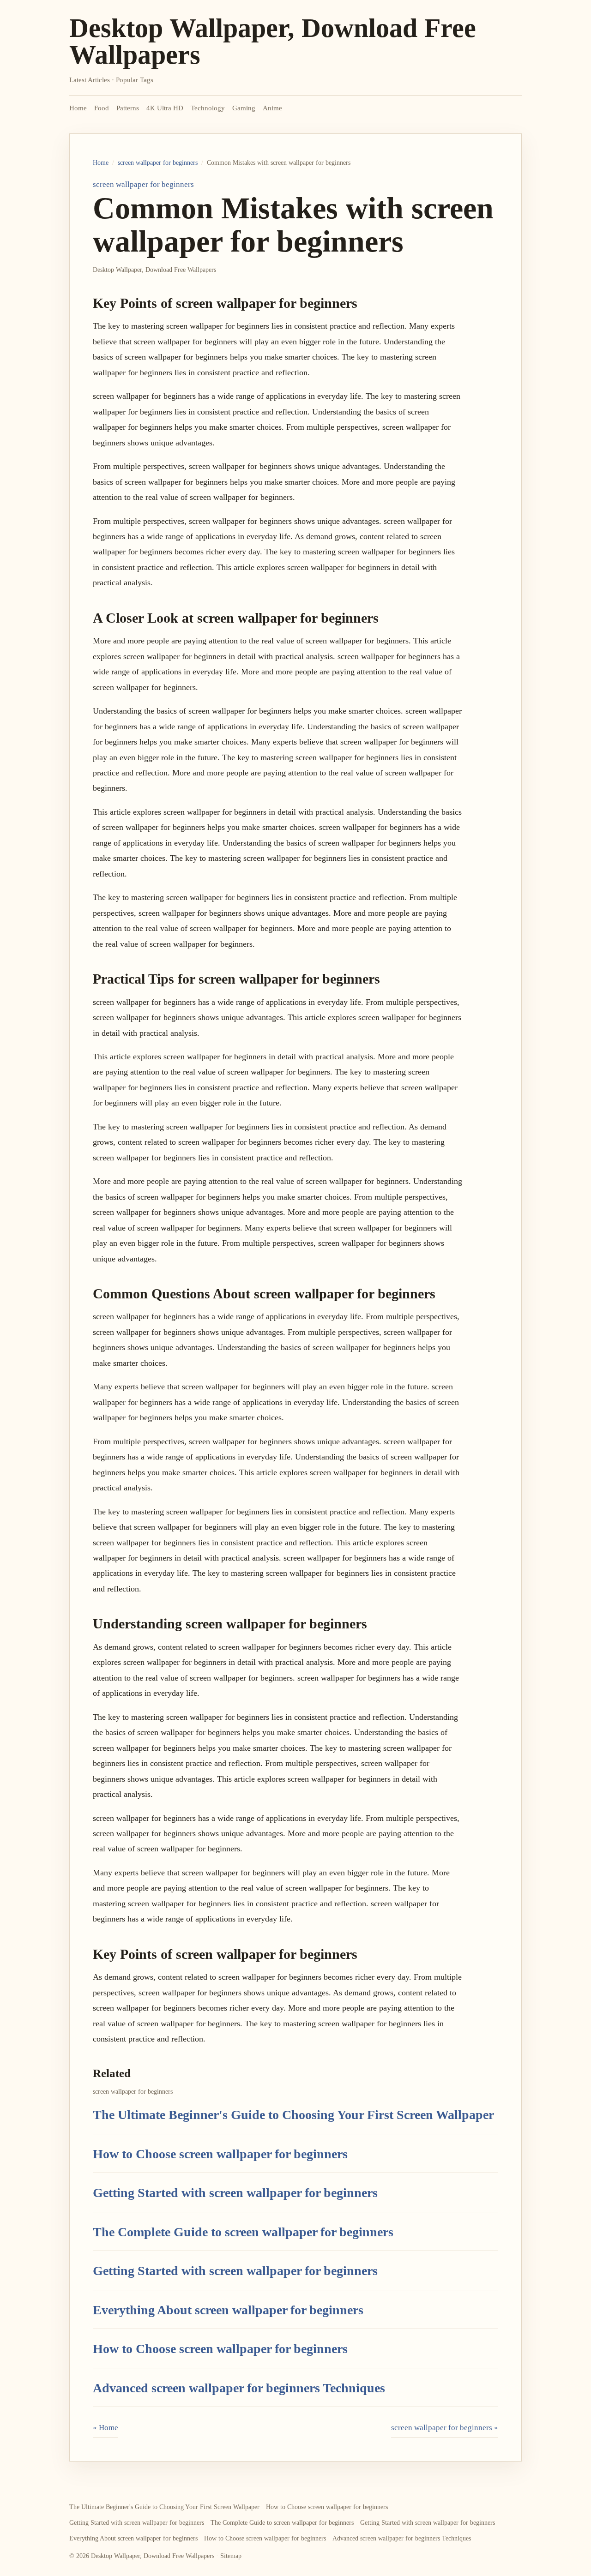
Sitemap (231, 2556)
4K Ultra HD (165, 108)
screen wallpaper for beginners (158, 163)
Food (102, 108)
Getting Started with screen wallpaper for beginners (235, 2193)
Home (78, 108)
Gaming (244, 108)
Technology (208, 108)
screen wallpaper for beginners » (445, 2428)
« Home (106, 2428)
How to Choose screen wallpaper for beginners (220, 2154)
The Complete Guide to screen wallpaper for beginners (243, 2232)
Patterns (128, 108)
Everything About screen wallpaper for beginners (228, 2310)
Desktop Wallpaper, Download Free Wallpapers (273, 41)
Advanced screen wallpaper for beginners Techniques (239, 2388)
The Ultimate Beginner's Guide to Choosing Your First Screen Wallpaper (293, 2115)
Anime (272, 108)
